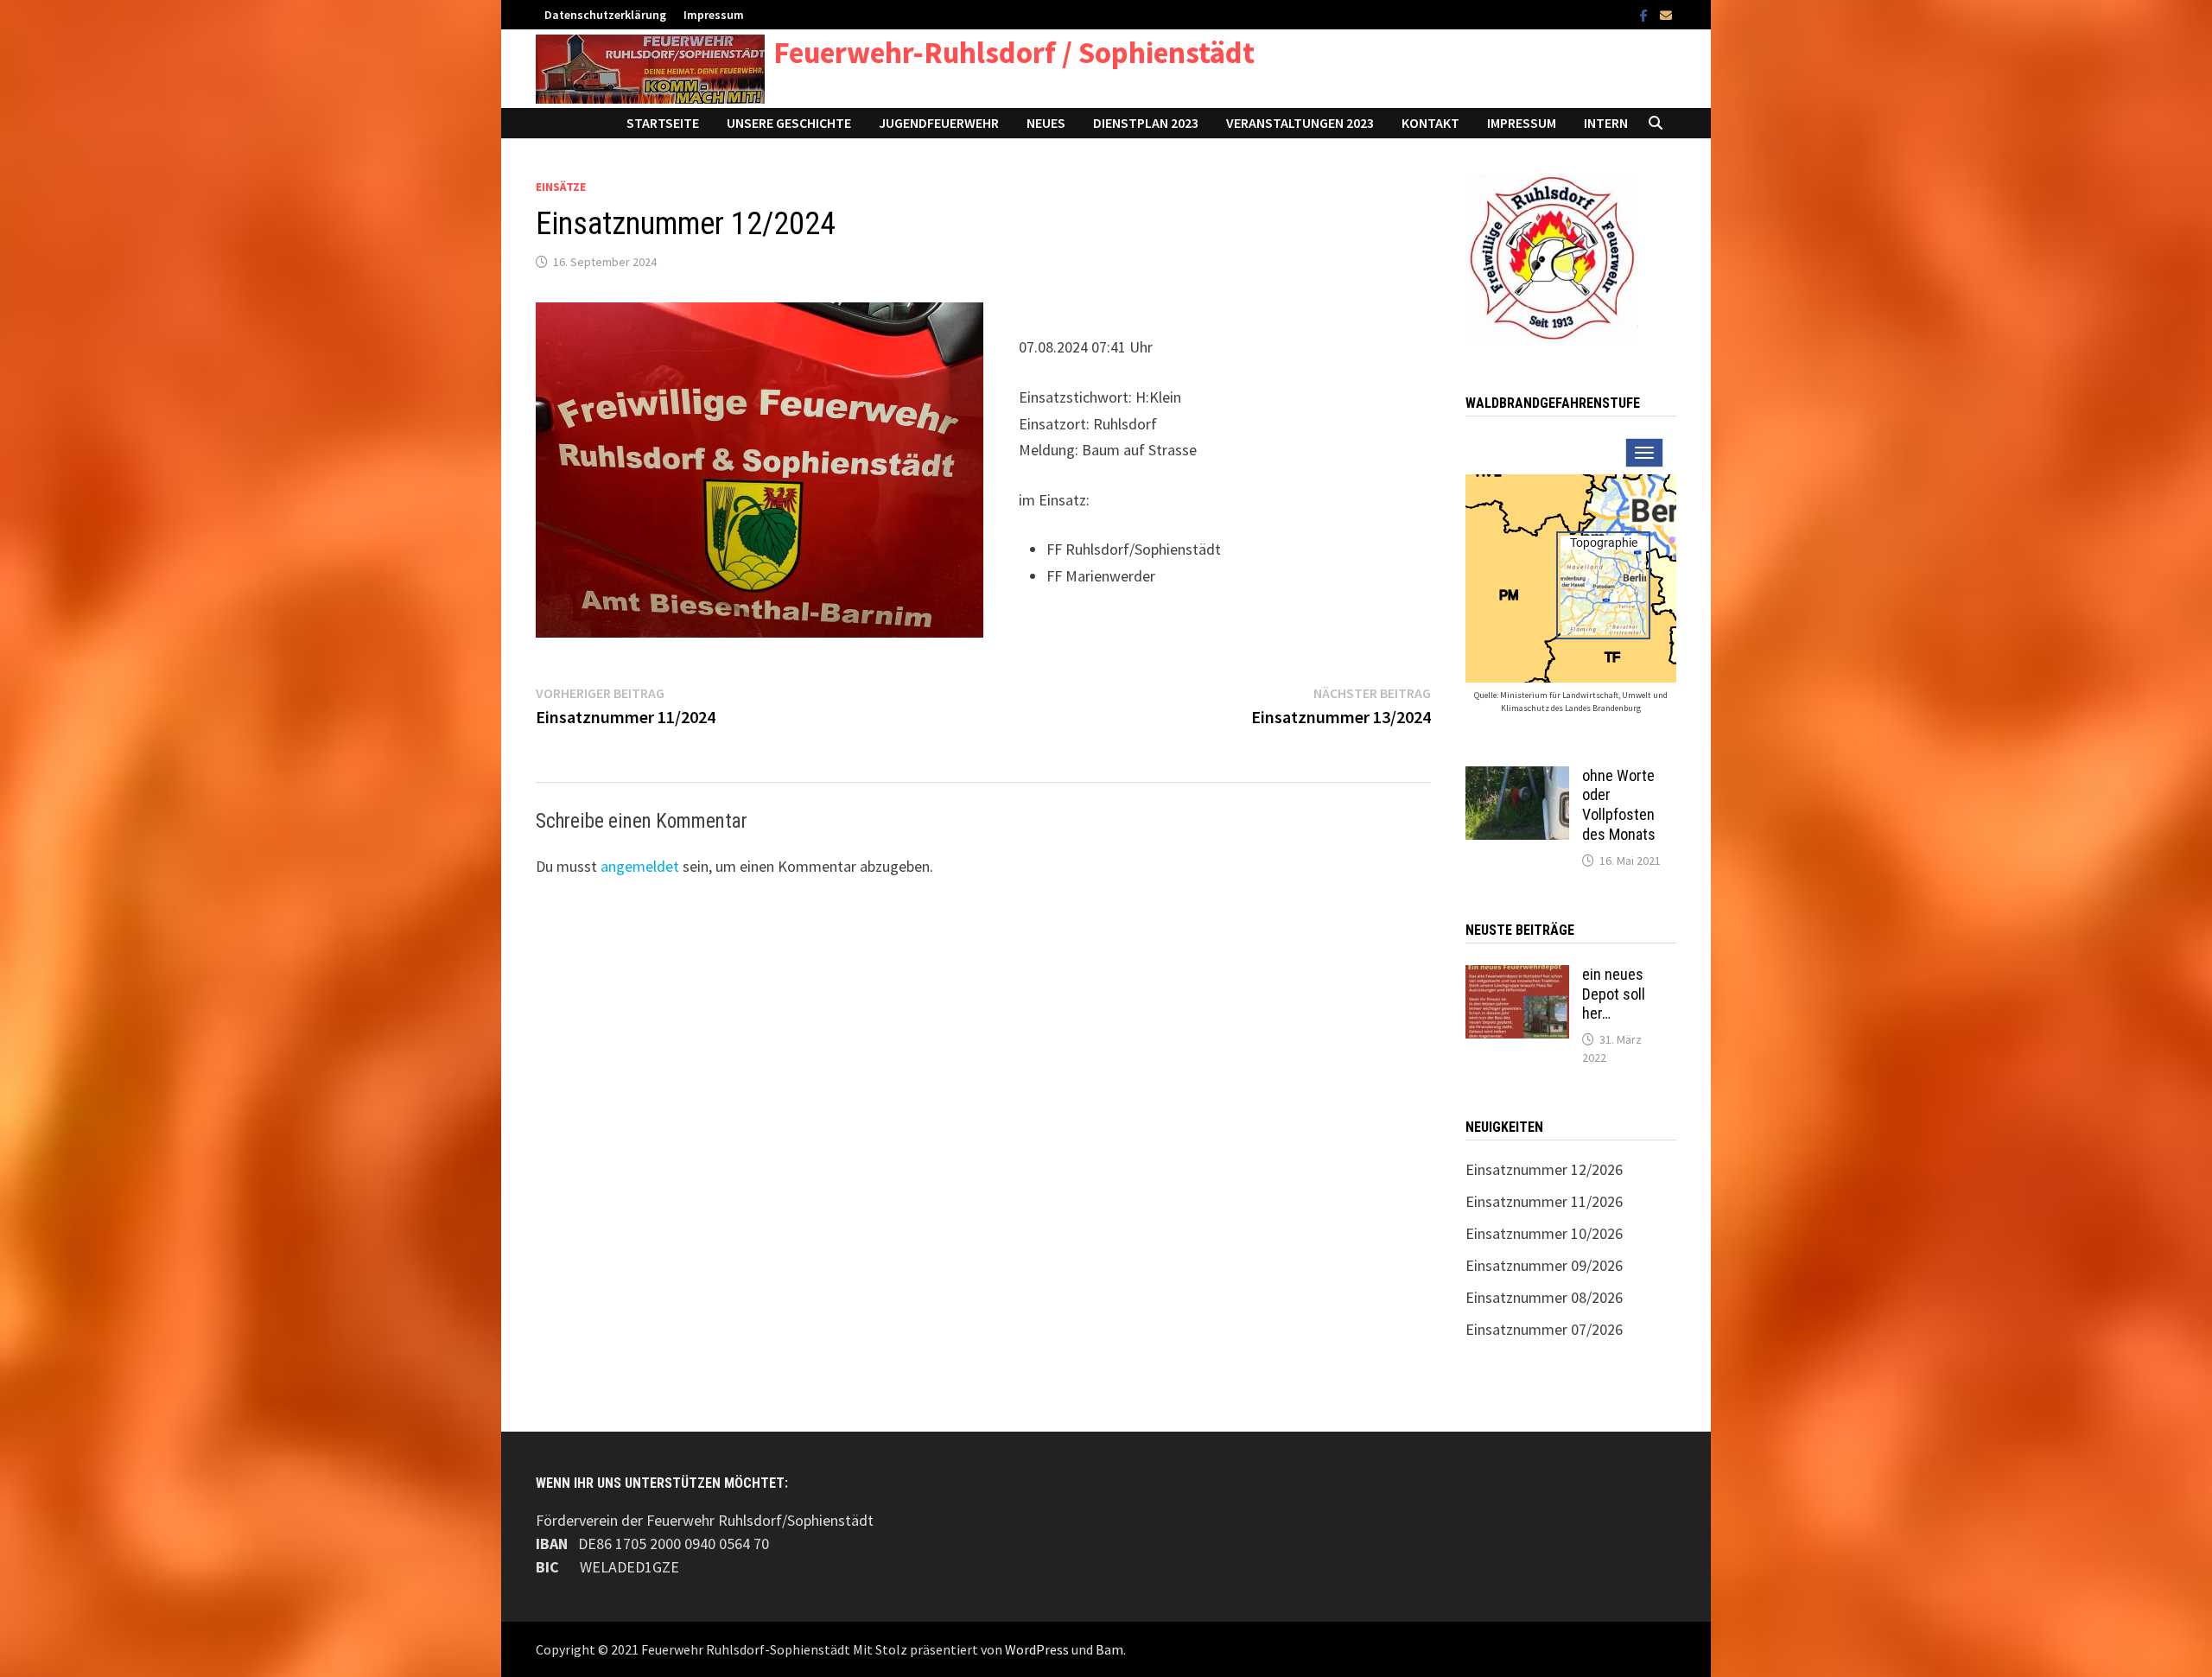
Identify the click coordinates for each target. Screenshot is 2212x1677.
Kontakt (1430, 123)
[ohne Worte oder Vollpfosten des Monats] (1517, 778)
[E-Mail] (1666, 14)
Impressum (714, 15)
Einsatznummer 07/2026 (1544, 1329)
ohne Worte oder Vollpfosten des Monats (1619, 805)
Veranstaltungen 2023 (1300, 123)
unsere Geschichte (789, 123)
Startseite (663, 123)
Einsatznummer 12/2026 (1544, 1169)
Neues (1046, 123)
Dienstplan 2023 (1146, 123)
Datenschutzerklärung (605, 15)
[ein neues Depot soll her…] (1517, 977)
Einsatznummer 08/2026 (1544, 1297)
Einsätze (561, 187)
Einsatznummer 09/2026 (1544, 1265)
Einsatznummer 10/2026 (1544, 1233)
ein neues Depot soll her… (1614, 994)
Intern (1606, 123)
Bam (1109, 1649)
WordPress (1037, 1649)
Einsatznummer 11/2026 (1544, 1201)
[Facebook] (1646, 14)
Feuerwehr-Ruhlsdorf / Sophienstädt (1014, 53)
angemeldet (640, 866)
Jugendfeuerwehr (939, 123)
